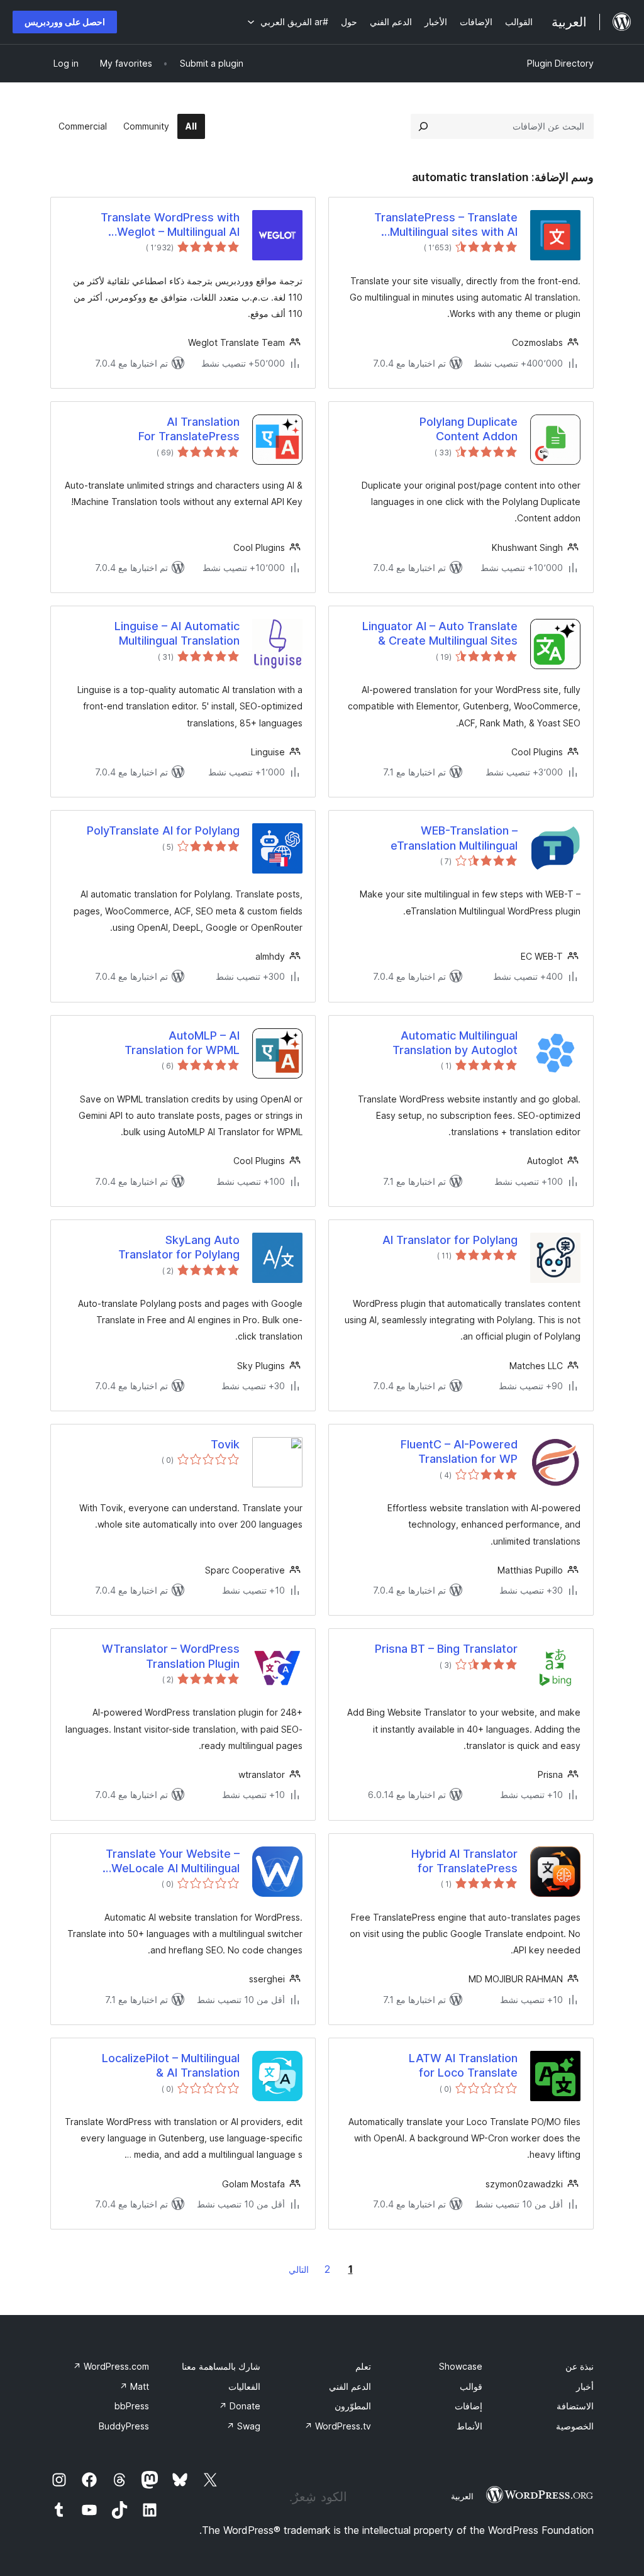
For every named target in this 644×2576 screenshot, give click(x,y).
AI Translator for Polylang (450, 1240)
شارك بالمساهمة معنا (221, 2366)
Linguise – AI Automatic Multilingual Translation (177, 633)
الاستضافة (575, 2406)
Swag (243, 2426)
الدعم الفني (350, 2386)
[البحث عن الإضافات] (423, 126)
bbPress (132, 2406)
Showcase (461, 2366)
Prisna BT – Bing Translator (446, 1649)
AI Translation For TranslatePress (189, 429)
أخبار (585, 2386)
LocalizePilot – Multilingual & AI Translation (171, 2065)
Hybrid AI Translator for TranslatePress (464, 1861)
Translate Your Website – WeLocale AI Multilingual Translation (173, 1862)
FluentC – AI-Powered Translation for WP (459, 1452)
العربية (462, 2496)
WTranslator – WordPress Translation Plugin (171, 1656)
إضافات (469, 2406)
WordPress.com (111, 2366)
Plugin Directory (560, 63)
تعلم (363, 2366)
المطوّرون (353, 2406)
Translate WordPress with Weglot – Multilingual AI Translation (170, 225)
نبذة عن (580, 2366)
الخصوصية (575, 2426)
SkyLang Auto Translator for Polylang (179, 1247)
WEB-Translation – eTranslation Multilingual (454, 838)
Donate (240, 2406)
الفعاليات (244, 2386)
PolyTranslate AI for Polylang (163, 830)
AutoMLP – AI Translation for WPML (182, 1043)
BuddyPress (124, 2426)
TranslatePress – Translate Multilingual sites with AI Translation (446, 225)
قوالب (471, 2386)
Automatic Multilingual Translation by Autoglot (455, 1043)
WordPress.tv (338, 2426)
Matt (134, 2386)
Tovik (225, 1444)
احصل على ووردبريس (65, 22)
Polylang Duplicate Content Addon (469, 429)
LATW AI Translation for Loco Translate (463, 2065)
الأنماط (469, 2426)
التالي (299, 2269)
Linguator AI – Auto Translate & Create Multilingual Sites (440, 633)
